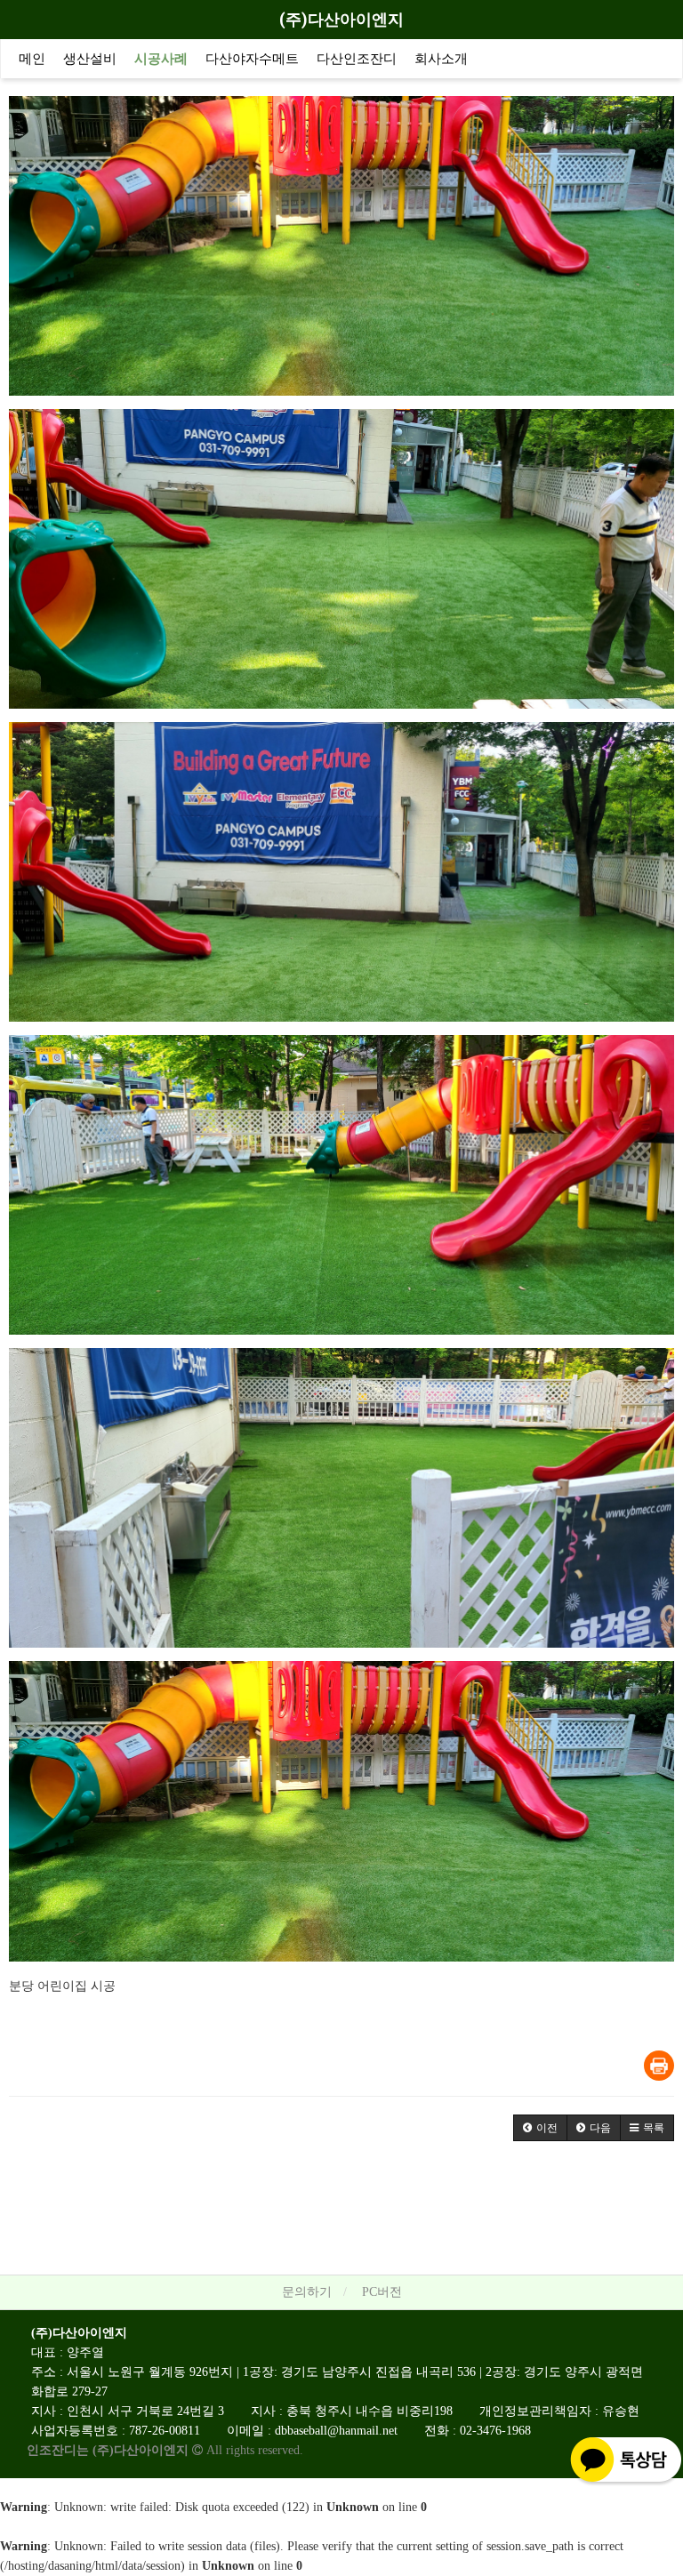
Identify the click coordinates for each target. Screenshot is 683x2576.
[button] (540, 2128)
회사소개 (441, 59)
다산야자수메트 (252, 59)
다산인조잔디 (357, 59)
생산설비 (90, 59)
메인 (32, 59)
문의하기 (307, 2292)
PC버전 (382, 2292)
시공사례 (161, 59)
